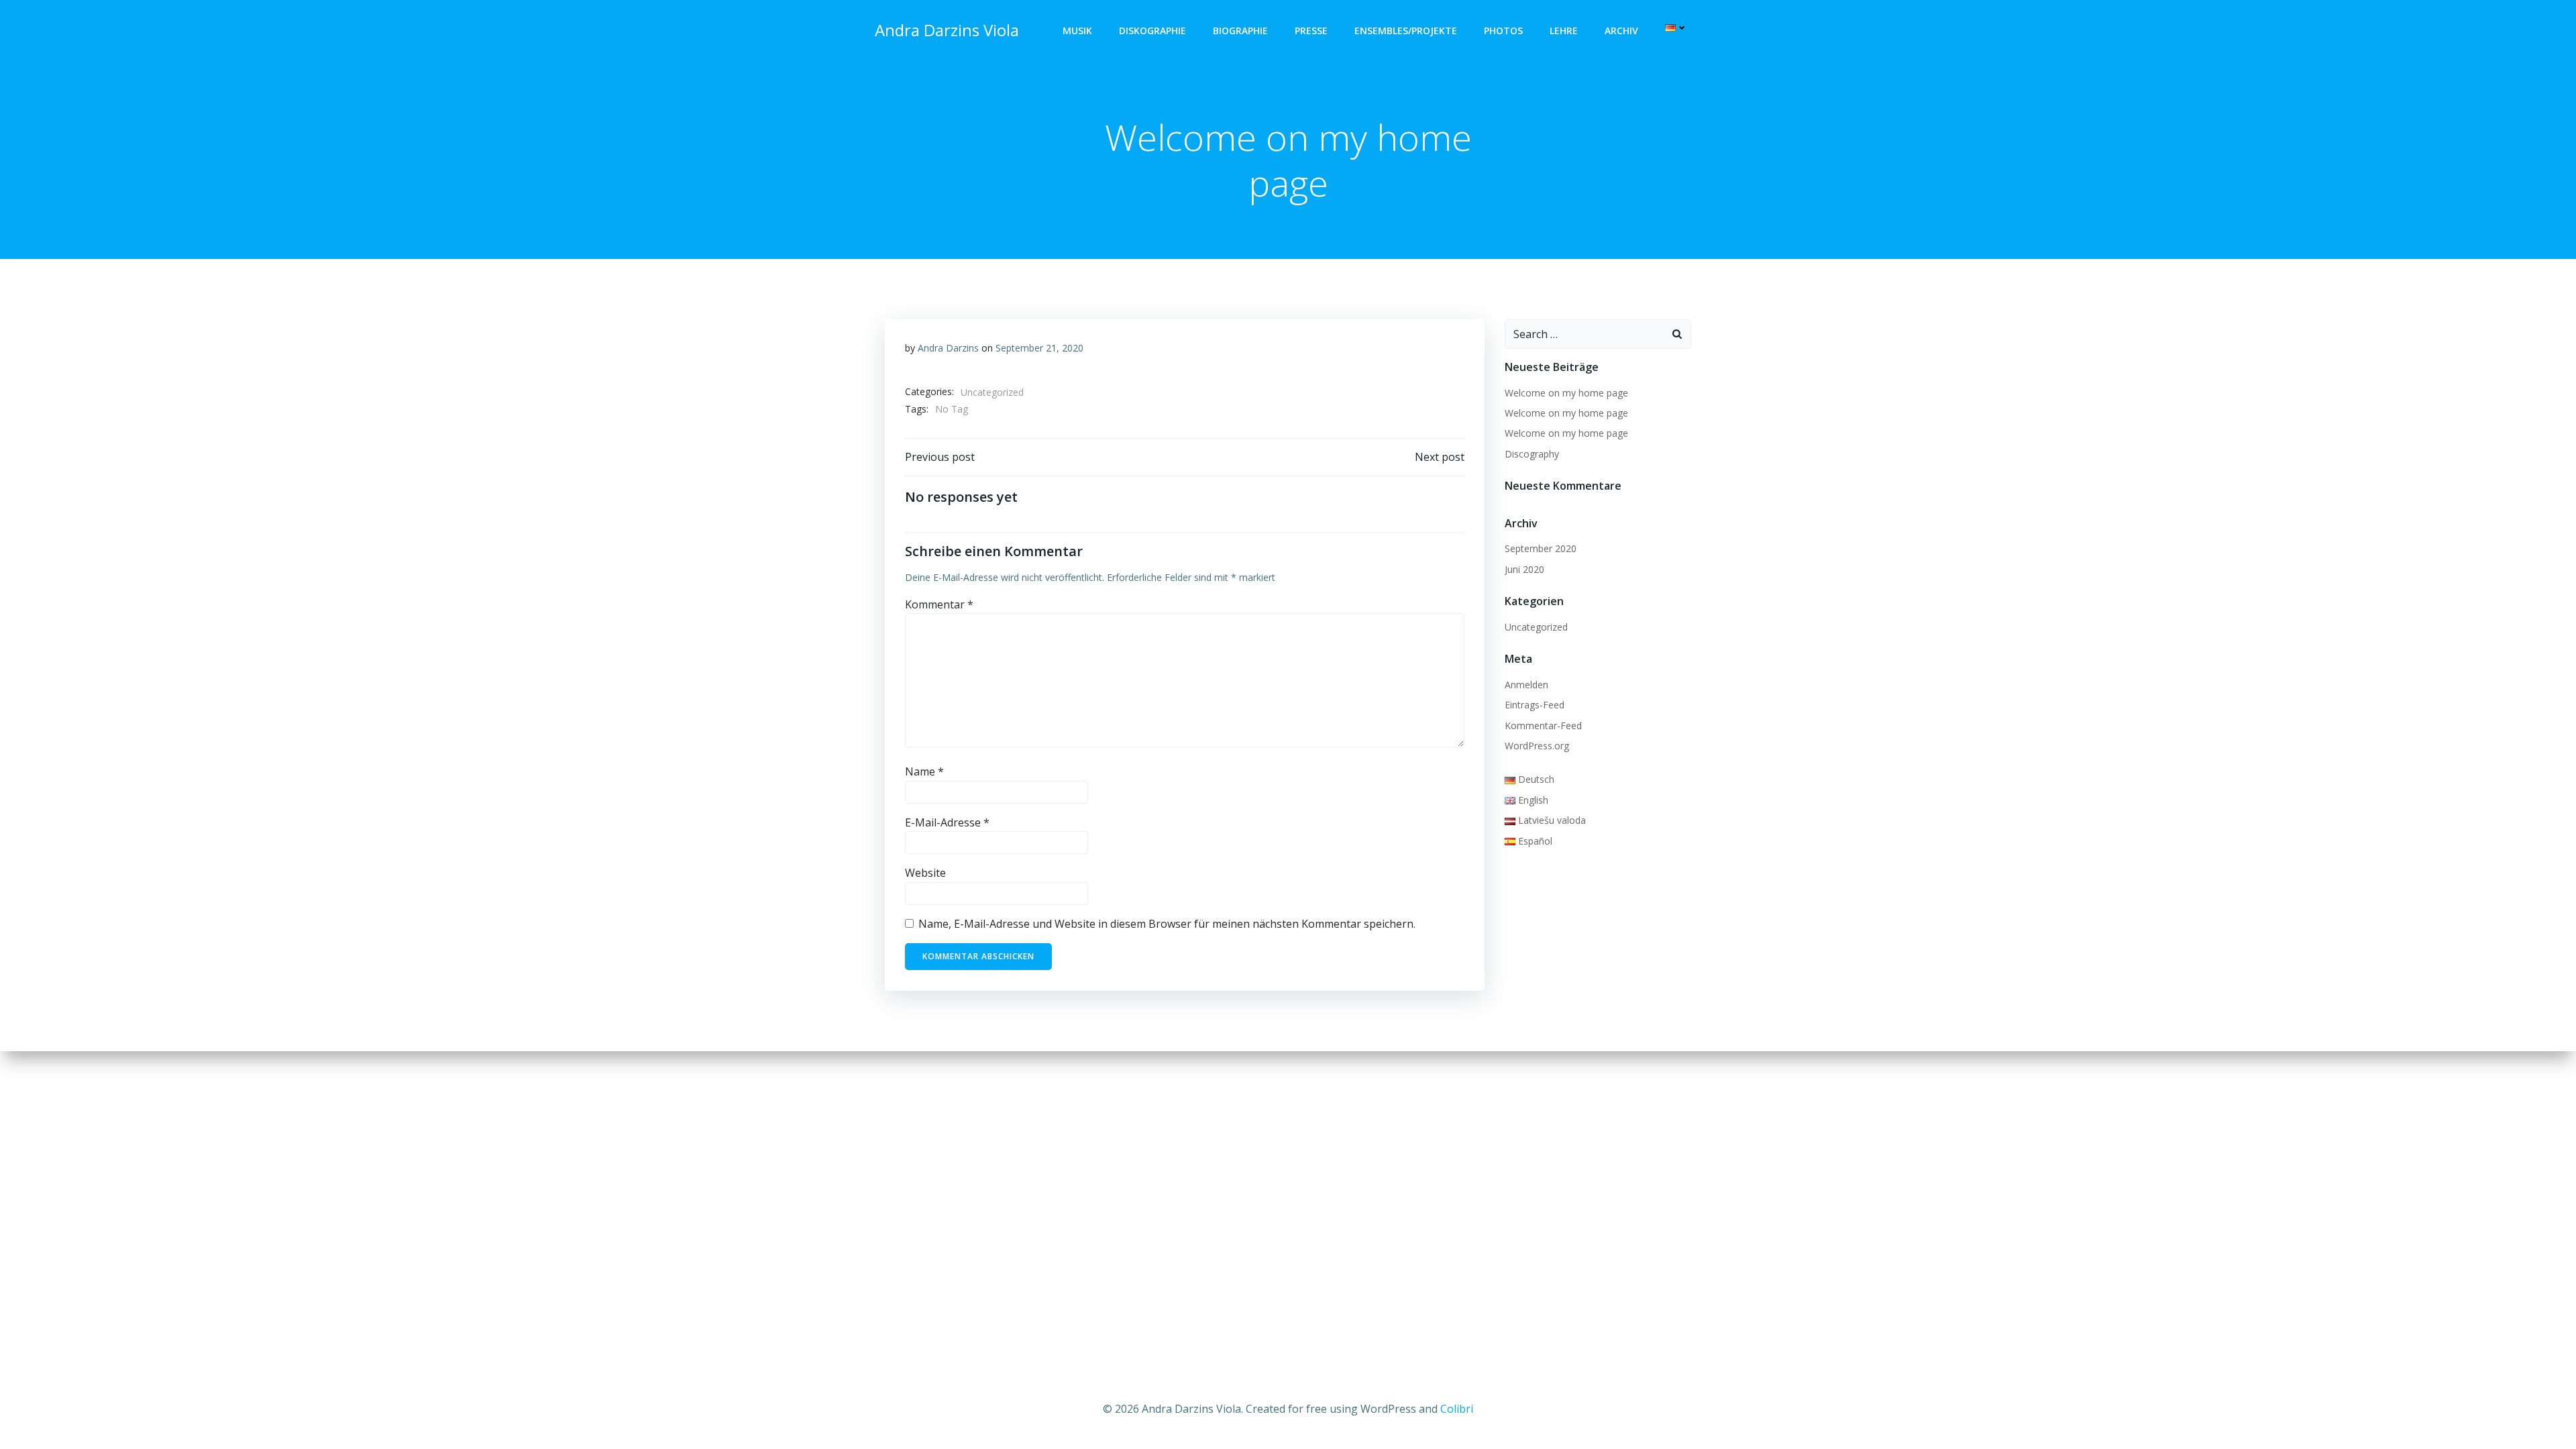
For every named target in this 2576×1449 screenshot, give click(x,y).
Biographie (1240, 31)
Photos (1503, 31)
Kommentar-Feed (1543, 726)
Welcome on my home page (1566, 393)
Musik (1077, 31)
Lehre (1564, 31)
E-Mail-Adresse (947, 822)
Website (925, 873)
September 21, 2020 (1039, 348)
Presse (1311, 31)
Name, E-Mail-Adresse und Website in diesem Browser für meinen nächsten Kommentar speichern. (1167, 924)
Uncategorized (992, 392)
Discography (1532, 454)
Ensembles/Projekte (1406, 31)
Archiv (1621, 31)
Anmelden (1526, 685)
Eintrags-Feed (1535, 705)
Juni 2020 (1524, 569)
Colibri (1457, 1409)
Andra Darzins (948, 348)
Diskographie (1152, 31)
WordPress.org (1537, 746)
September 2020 (1541, 548)
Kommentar (939, 604)
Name (924, 771)
